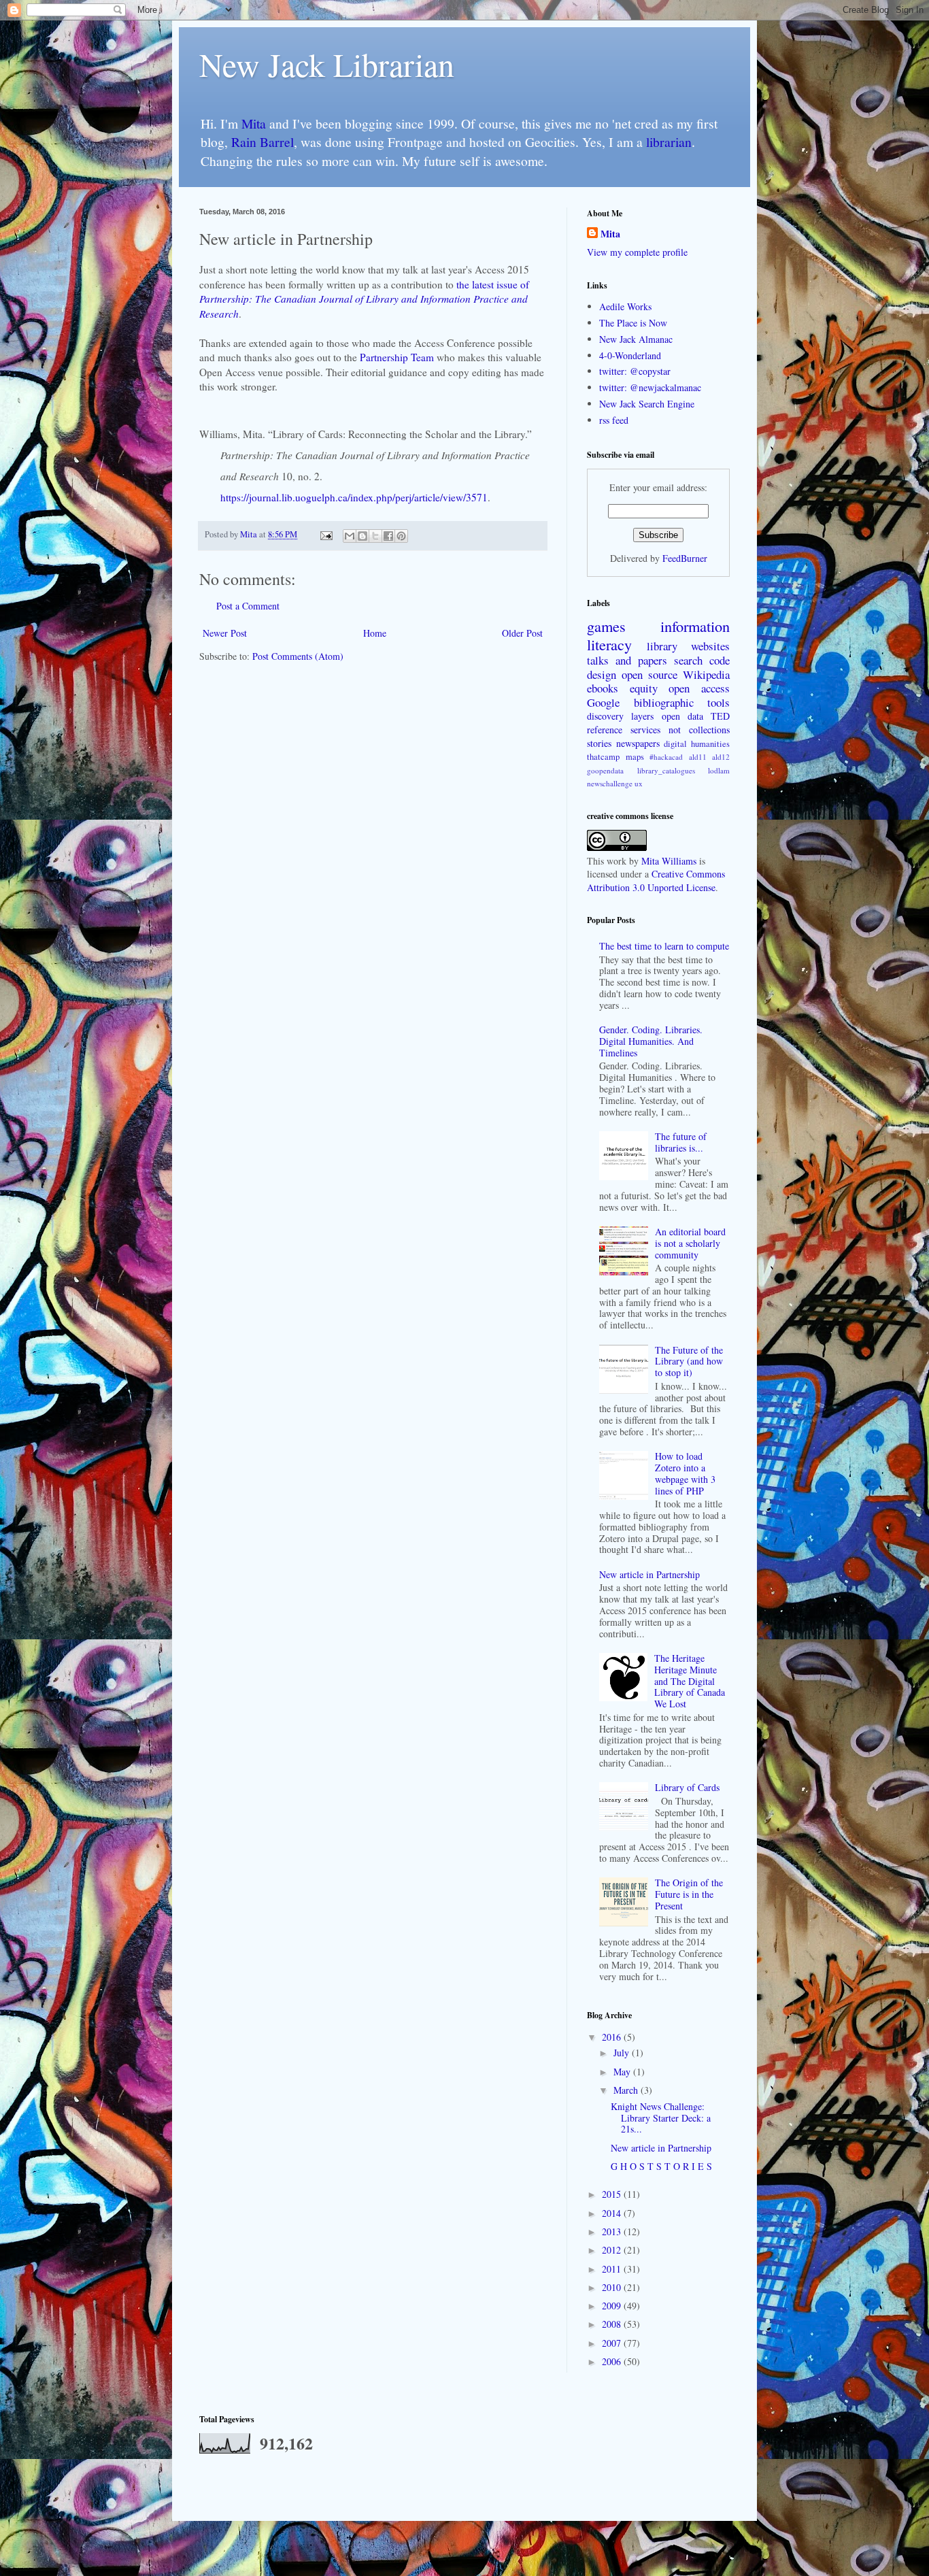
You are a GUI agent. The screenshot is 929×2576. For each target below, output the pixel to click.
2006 (613, 2361)
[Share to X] (375, 536)
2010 (613, 2287)
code (720, 660)
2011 (613, 2269)
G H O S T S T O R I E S (661, 2166)
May (623, 2072)
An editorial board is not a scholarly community (690, 1243)
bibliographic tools (682, 702)
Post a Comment (248, 606)
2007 (613, 2343)
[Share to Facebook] (388, 536)
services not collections (680, 730)
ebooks (603, 688)
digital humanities (697, 744)
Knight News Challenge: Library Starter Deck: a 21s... (661, 2118)
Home (375, 633)
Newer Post (225, 633)
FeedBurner (685, 558)
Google (603, 702)
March (627, 2090)
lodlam (719, 770)
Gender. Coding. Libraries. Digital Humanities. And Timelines (651, 1041)
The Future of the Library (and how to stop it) (689, 1361)
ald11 (698, 757)
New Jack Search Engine (647, 404)
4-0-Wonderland (630, 355)
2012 (613, 2250)
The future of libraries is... (681, 1142)
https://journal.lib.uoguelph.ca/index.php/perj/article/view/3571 (354, 497)
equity (644, 688)
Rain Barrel (263, 142)
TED (720, 716)
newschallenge (610, 783)
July (623, 2053)
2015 (613, 2194)
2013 (613, 2231)
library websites (688, 646)
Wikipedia (706, 674)
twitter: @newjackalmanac (650, 387)
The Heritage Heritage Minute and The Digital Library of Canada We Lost (690, 1681)
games (606, 626)
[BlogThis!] (362, 536)
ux (639, 783)
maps (635, 757)
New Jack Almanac (636, 339)
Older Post (522, 633)
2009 (613, 2306)
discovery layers (620, 716)
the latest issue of (364, 299)
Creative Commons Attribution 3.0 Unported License (656, 881)
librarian (669, 142)
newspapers (638, 743)
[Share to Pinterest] (401, 536)
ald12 (721, 757)
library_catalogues (666, 770)
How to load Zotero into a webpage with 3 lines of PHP (685, 1473)
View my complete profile (637, 252)
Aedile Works (625, 306)
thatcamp (603, 757)
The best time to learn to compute (664, 946)
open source (649, 674)
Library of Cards (687, 1787)
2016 (613, 2037)
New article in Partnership (649, 1574)
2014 (613, 2213)
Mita (254, 123)
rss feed (614, 420)
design (602, 674)
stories (599, 743)
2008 (613, 2324)
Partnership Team (397, 357)
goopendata (605, 770)
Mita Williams (669, 861)
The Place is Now (633, 323)
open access (699, 688)
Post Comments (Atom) (298, 656)
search (688, 660)
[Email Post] (325, 534)
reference (605, 730)
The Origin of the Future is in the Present (689, 1894)
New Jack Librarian (327, 64)
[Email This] (350, 536)
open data (682, 716)
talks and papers (627, 660)
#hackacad (666, 757)
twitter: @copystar (635, 371)
